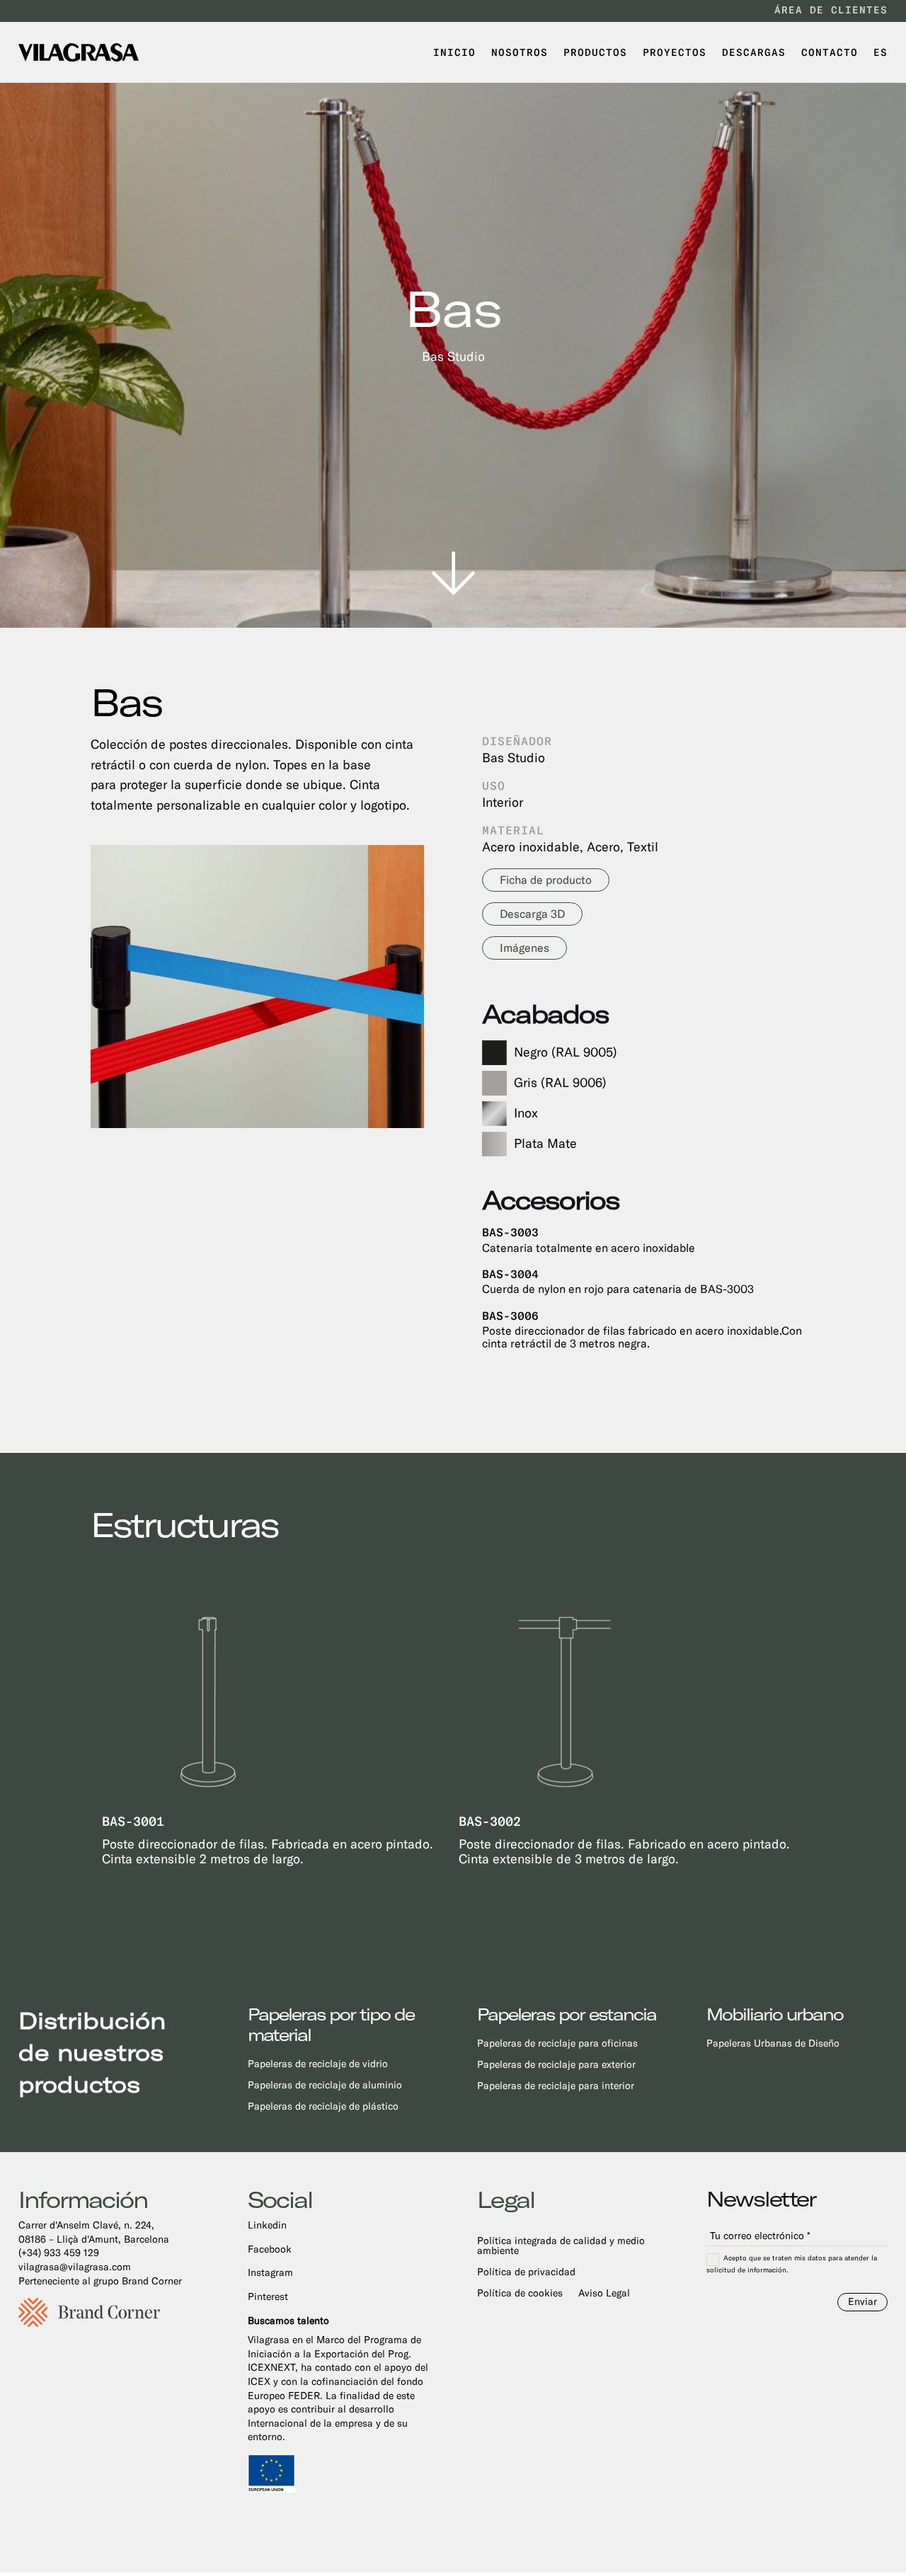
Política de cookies (520, 2293)
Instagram (270, 2272)
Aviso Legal (604, 2293)
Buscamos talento (288, 2321)
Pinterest (268, 2296)
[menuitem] (881, 52)
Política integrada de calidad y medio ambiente (561, 2246)
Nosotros (520, 52)
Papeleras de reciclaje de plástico (323, 2106)
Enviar (862, 2301)
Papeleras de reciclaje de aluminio (325, 2085)
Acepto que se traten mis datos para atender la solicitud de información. (792, 2264)
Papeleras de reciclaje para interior (556, 2086)
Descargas (754, 52)
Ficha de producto (546, 880)
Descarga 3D (532, 914)
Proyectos (675, 52)
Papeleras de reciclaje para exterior (556, 2065)
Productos (595, 52)
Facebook (270, 2249)
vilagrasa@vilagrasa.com (75, 2267)
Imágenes (524, 948)
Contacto (830, 52)
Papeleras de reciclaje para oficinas (557, 2043)
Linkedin (267, 2225)
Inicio (454, 52)
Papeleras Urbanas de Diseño (773, 2043)
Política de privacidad (526, 2272)
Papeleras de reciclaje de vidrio (318, 2064)
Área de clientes (831, 10)
